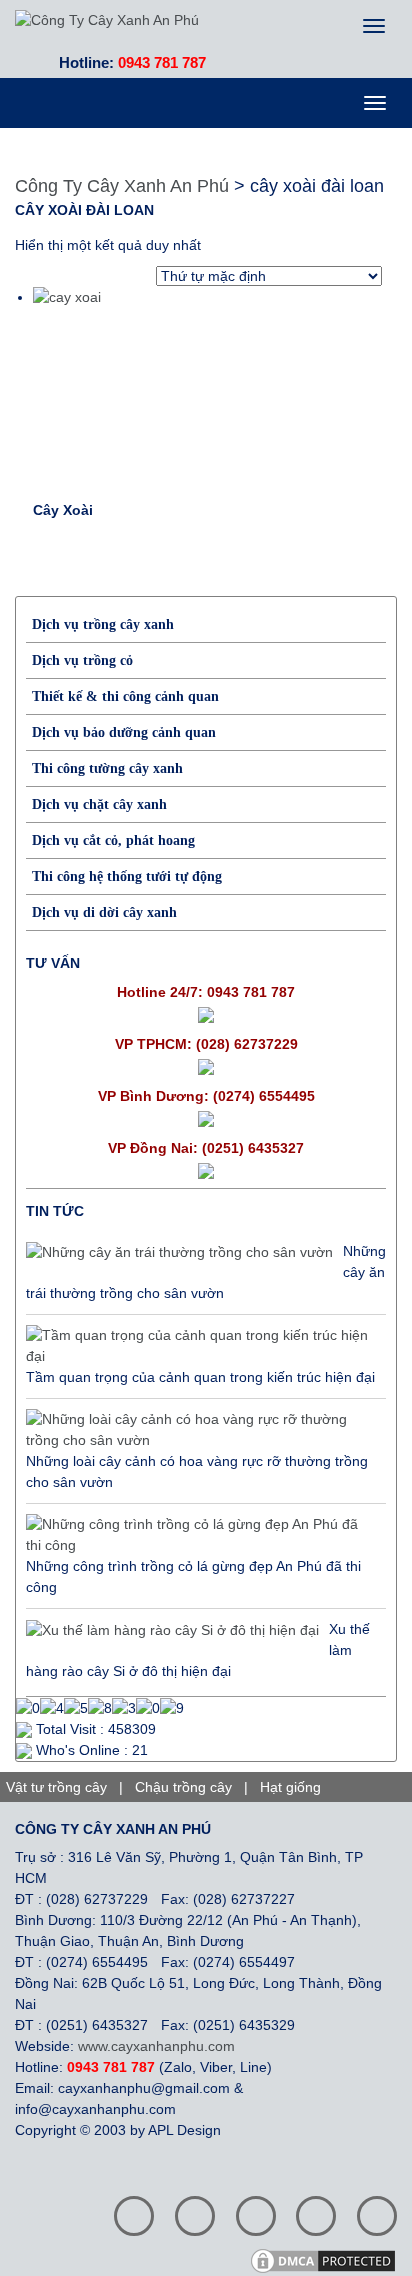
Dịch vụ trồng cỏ (82, 660)
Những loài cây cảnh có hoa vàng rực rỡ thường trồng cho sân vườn (197, 1471)
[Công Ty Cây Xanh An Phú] (107, 19)
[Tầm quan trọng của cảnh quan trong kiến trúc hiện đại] (201, 1346)
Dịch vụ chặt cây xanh (99, 804)
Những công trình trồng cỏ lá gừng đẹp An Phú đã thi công (193, 1576)
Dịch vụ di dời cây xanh (104, 912)
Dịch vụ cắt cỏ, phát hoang (113, 840)
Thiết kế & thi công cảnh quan (125, 696)
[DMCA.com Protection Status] (330, 2260)
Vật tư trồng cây (56, 1787)
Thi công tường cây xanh (107, 768)
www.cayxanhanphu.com (156, 2046)
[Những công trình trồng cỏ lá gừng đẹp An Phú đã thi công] (201, 1535)
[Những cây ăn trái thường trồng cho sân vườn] (179, 1252)
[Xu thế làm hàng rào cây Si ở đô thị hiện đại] (172, 1630)
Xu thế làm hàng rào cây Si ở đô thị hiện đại (198, 1650)
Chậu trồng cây (183, 1787)
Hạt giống (290, 1787)
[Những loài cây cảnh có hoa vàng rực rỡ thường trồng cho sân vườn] (201, 1430)
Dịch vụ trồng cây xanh (103, 624)
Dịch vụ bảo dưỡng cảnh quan (124, 732)
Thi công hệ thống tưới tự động (127, 876)
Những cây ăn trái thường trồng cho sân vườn (206, 1272)
